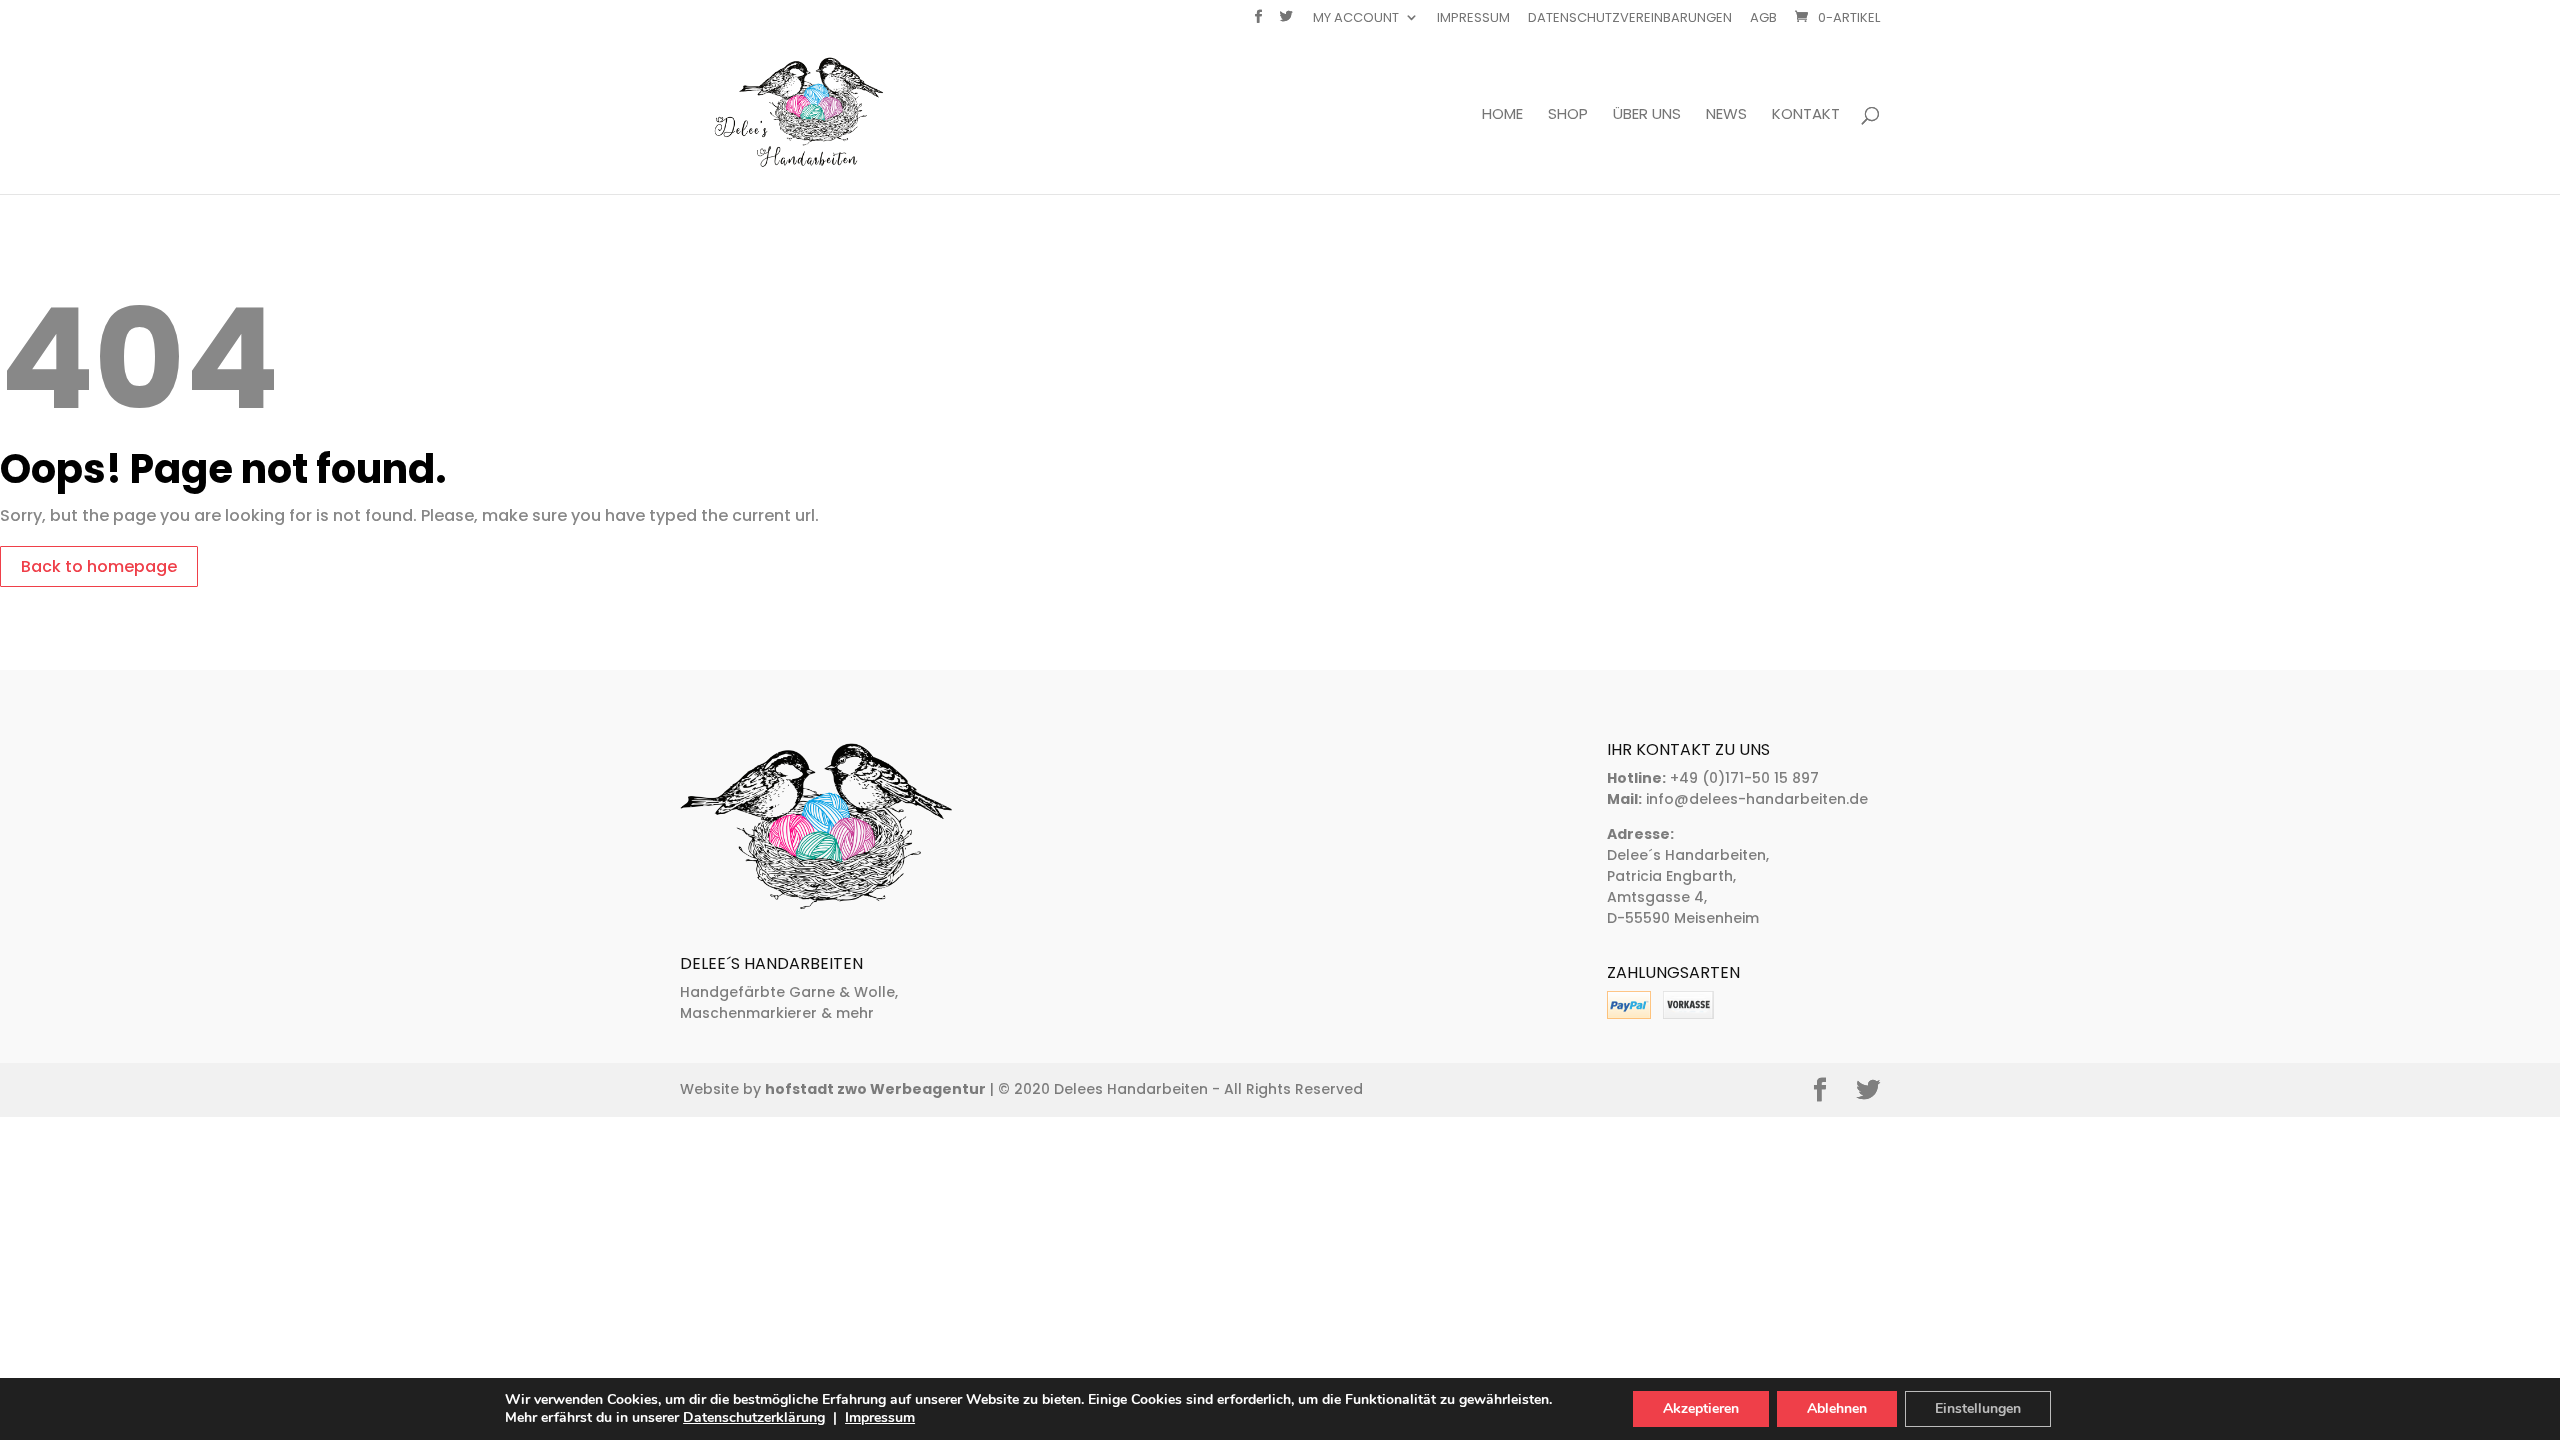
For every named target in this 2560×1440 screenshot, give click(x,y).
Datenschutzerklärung (754, 1417)
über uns (1647, 115)
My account (1356, 19)
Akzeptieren (1701, 1408)
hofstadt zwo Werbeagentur (875, 1089)
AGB (1763, 19)
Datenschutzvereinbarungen (1630, 19)
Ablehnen (1837, 1408)
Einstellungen (1978, 1408)
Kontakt (1806, 115)
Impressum (1473, 19)
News (1726, 115)
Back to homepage (99, 566)
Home (1502, 115)
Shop (1568, 115)
